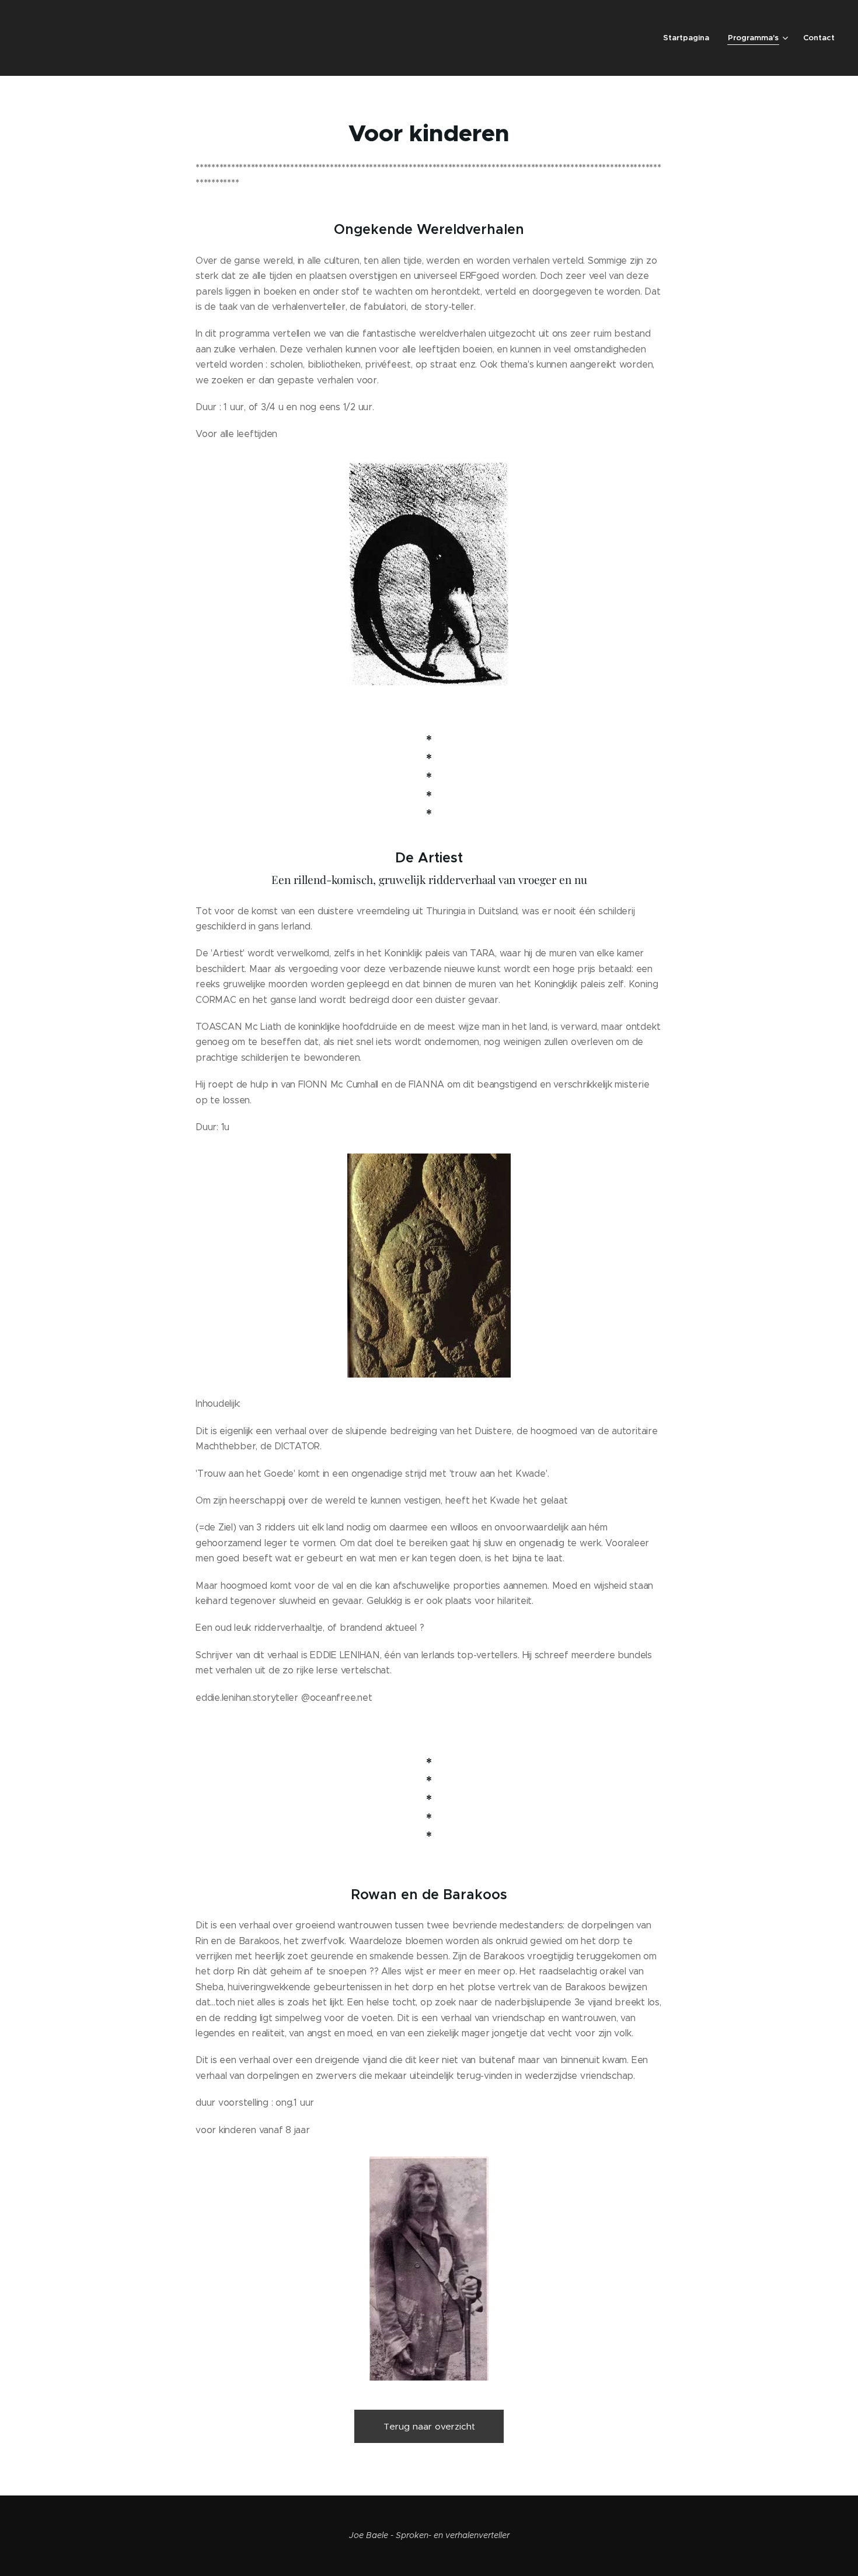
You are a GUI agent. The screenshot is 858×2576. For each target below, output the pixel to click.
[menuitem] (689, 38)
